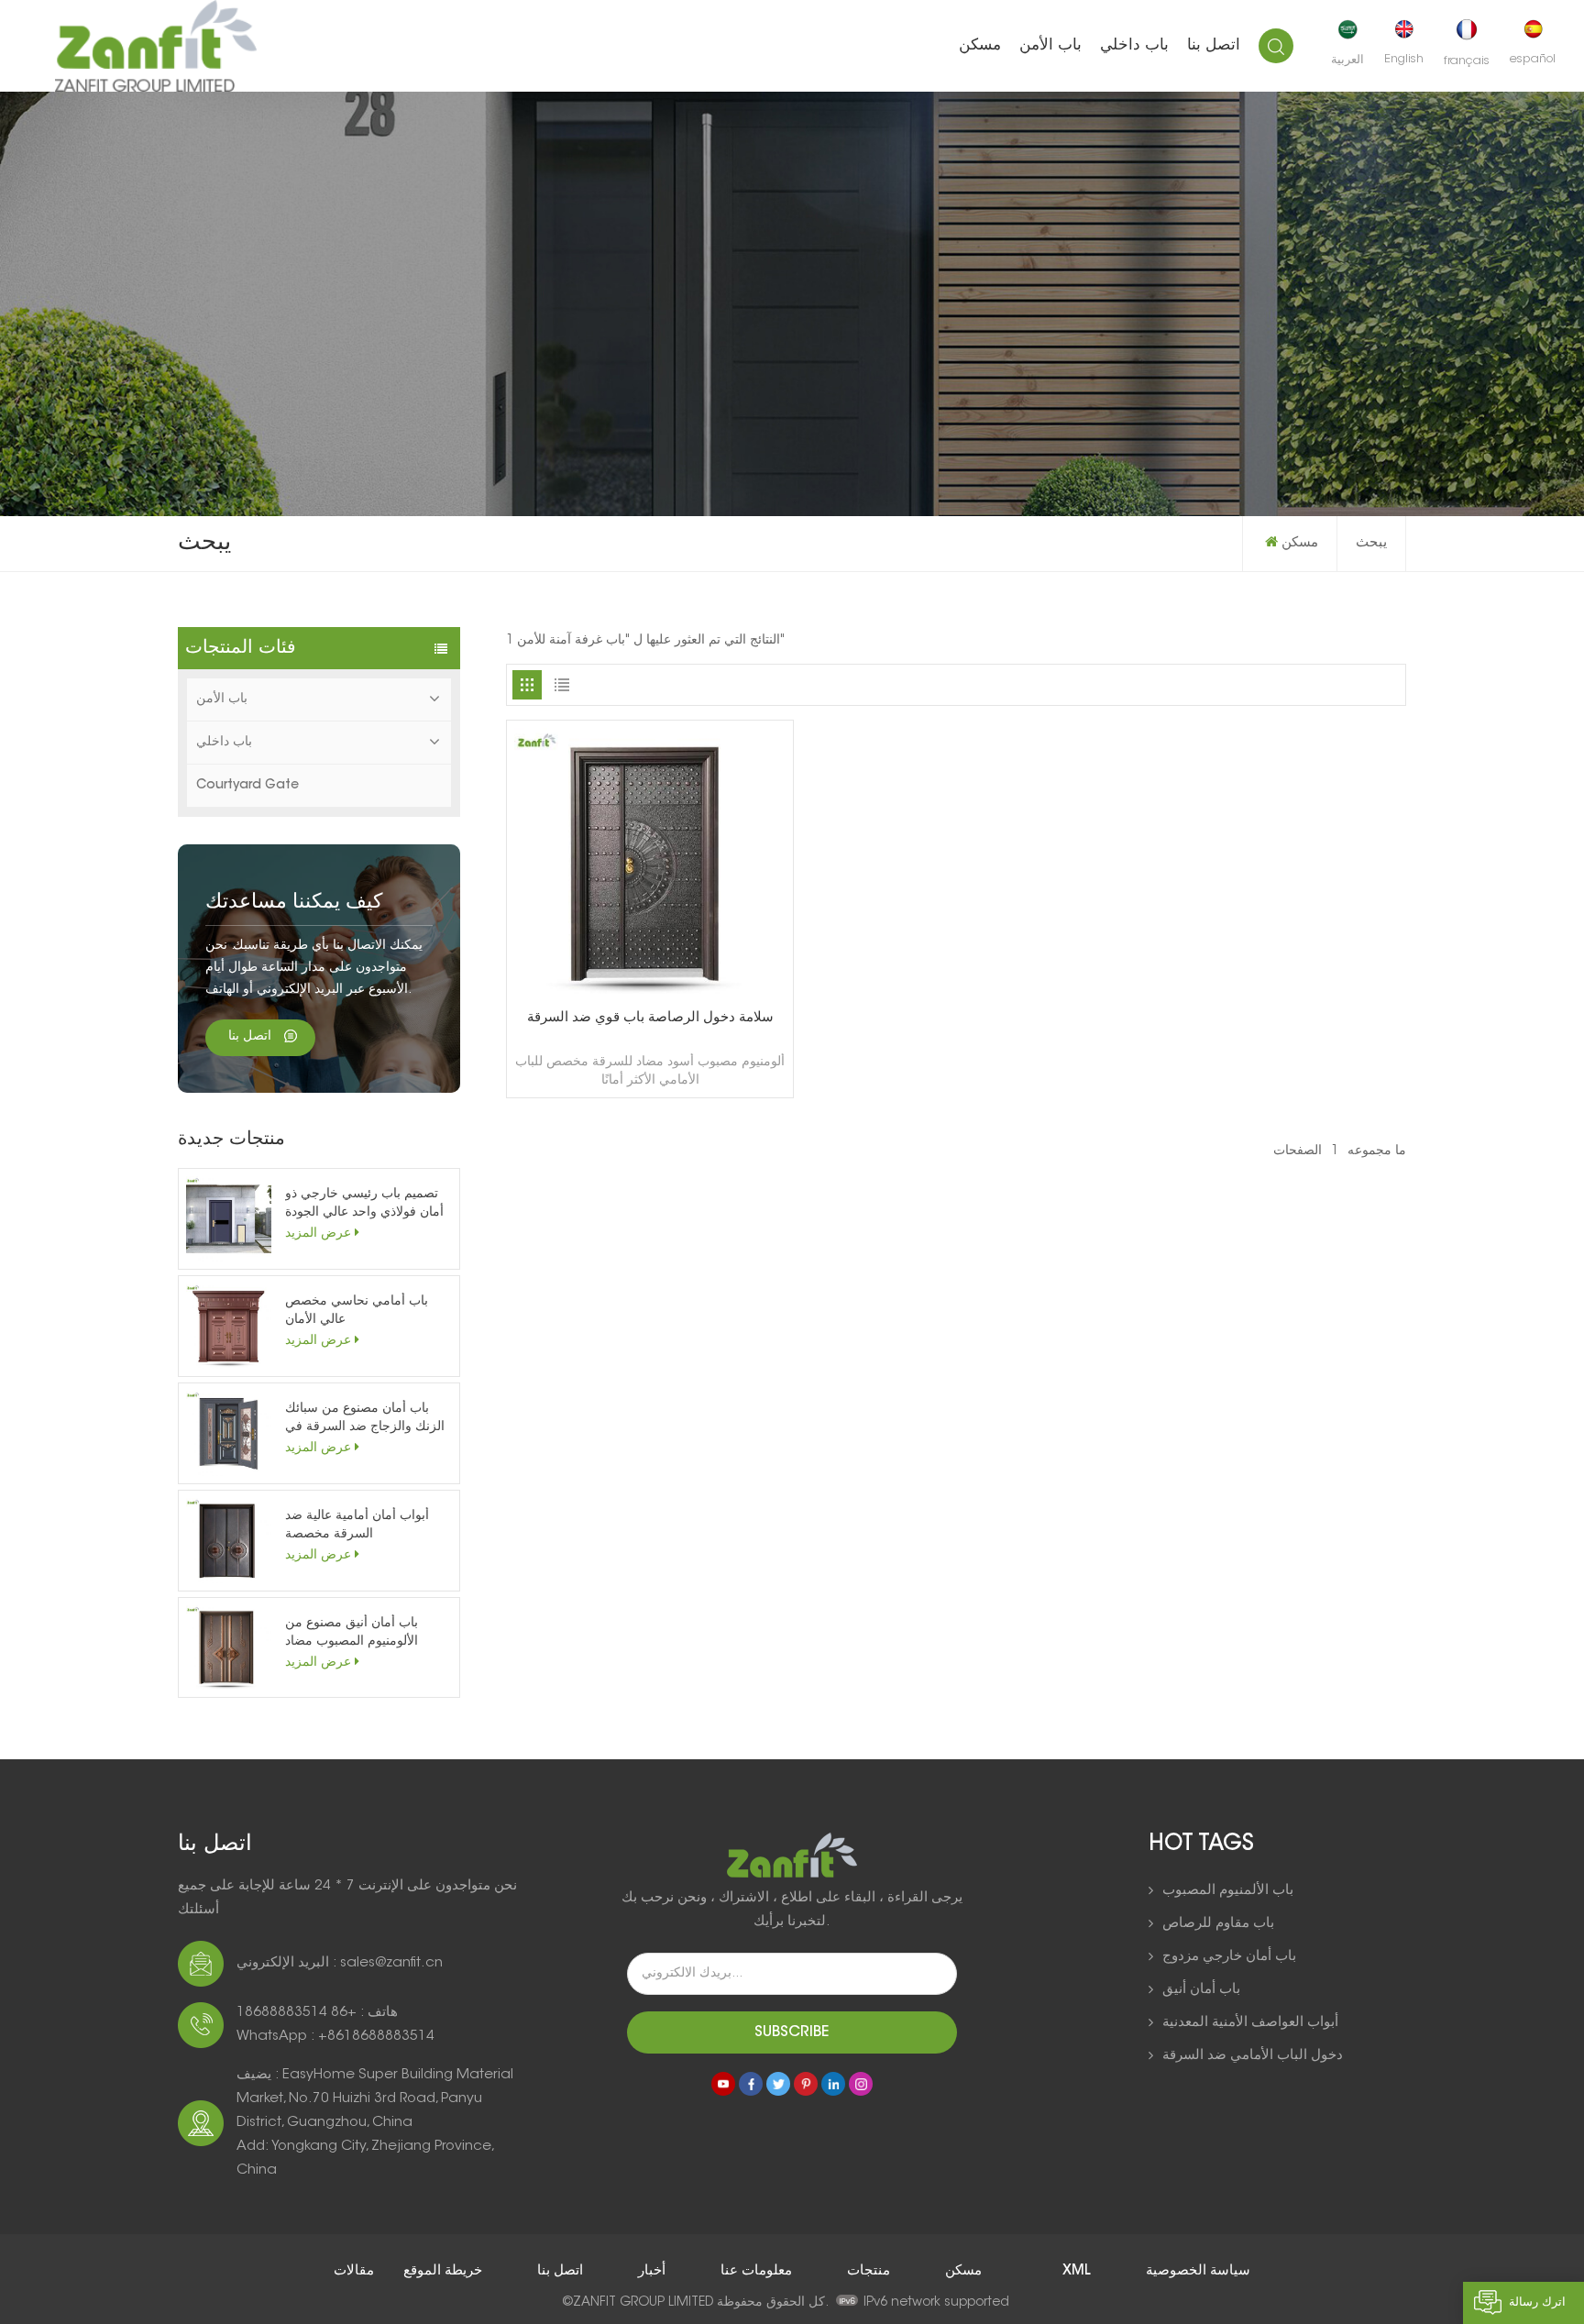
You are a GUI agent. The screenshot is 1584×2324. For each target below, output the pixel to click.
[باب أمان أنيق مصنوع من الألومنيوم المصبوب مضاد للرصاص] (229, 1648)
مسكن (980, 45)
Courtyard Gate (247, 786)
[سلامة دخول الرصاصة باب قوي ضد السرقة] (650, 997)
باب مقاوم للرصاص (1218, 1924)
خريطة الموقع (441, 2271)
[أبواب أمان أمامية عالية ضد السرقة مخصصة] (229, 1541)
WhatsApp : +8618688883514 (335, 2037)
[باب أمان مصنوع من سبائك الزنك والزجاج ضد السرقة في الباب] (229, 1433)
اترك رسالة (1537, 2302)
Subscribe (792, 2032)
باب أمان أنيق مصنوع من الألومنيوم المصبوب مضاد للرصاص (352, 1634)
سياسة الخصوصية (1198, 2271)
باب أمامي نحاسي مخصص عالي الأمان (357, 1311)
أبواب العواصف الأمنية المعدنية (1250, 2023)
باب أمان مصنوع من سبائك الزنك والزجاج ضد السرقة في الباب (365, 1420)
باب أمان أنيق (1201, 1990)
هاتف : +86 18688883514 (317, 2013)
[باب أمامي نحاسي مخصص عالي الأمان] (229, 1326)
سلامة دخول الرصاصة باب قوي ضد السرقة (650, 1018)
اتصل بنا (1214, 45)
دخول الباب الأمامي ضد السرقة (1253, 2056)
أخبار (650, 2271)
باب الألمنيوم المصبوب (1228, 1891)
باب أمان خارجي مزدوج (1229, 1957)
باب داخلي (1134, 45)
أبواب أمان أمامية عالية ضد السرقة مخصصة (357, 1525)
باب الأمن (1050, 45)
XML (1078, 2271)
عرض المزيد (318, 1234)
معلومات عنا (754, 2271)
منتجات (867, 2271)
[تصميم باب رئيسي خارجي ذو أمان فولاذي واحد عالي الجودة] (229, 1219)
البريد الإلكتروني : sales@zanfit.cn (340, 1963)
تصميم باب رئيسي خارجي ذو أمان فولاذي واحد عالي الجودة (364, 1204)
